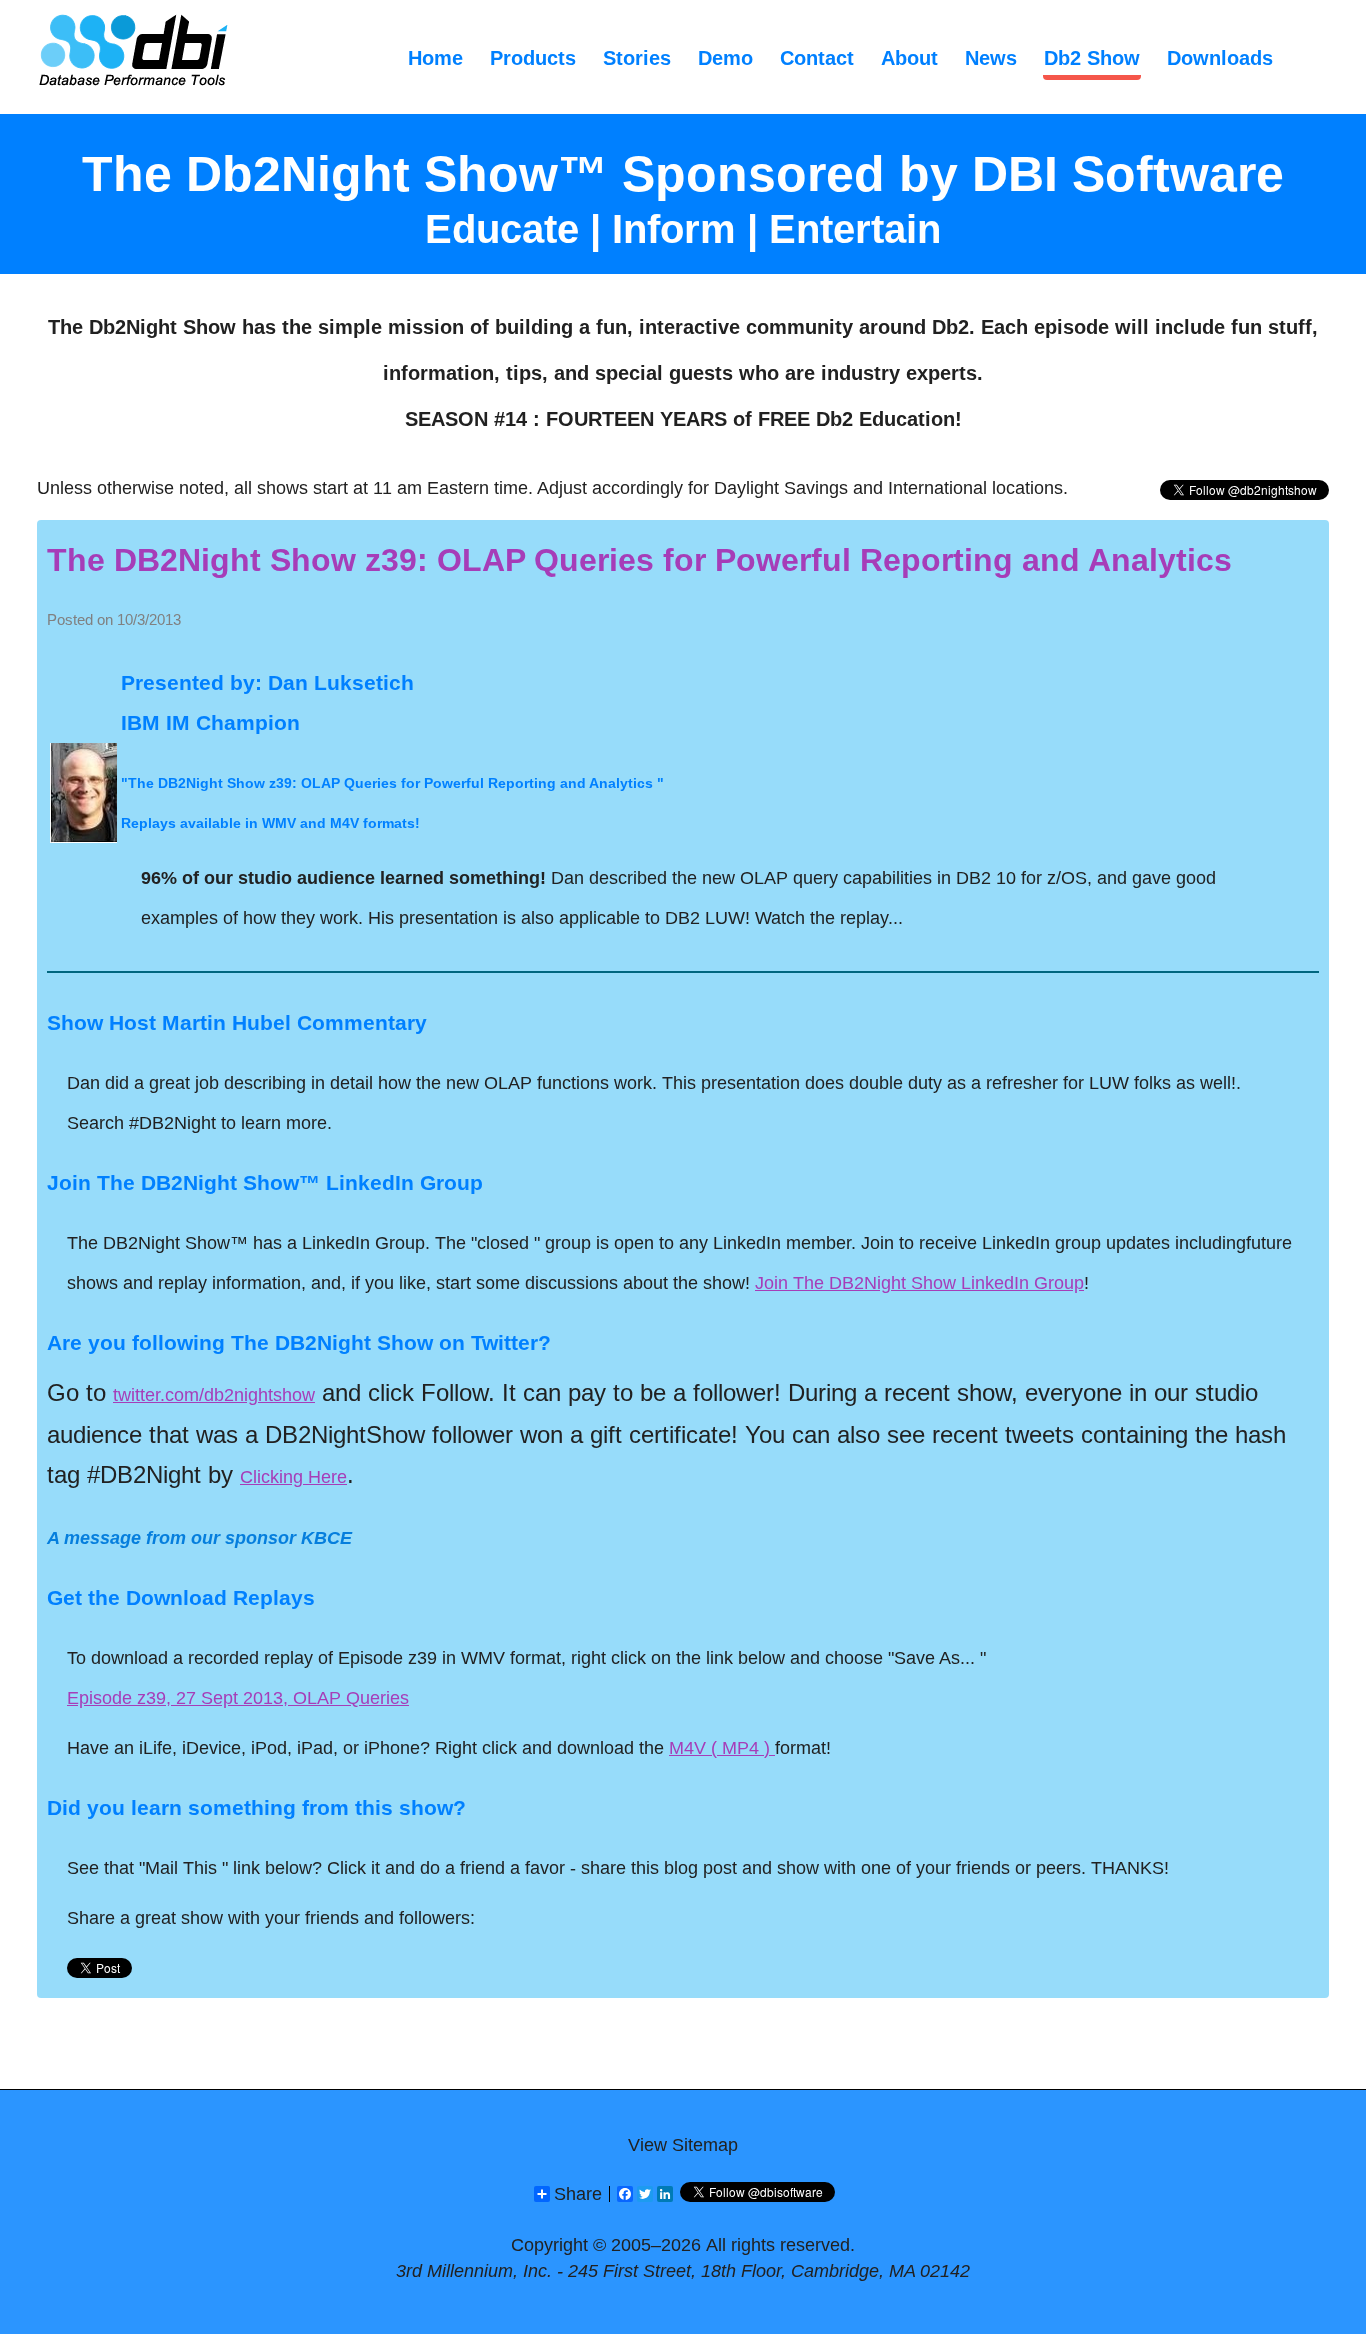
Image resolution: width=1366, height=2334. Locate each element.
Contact (817, 58)
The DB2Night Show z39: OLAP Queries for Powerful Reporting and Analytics (639, 560)
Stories (637, 58)
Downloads (1220, 58)
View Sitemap (683, 2145)
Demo (725, 58)
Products (533, 58)
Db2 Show (1092, 58)
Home (435, 58)
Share (578, 2194)
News (991, 58)
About (909, 58)
